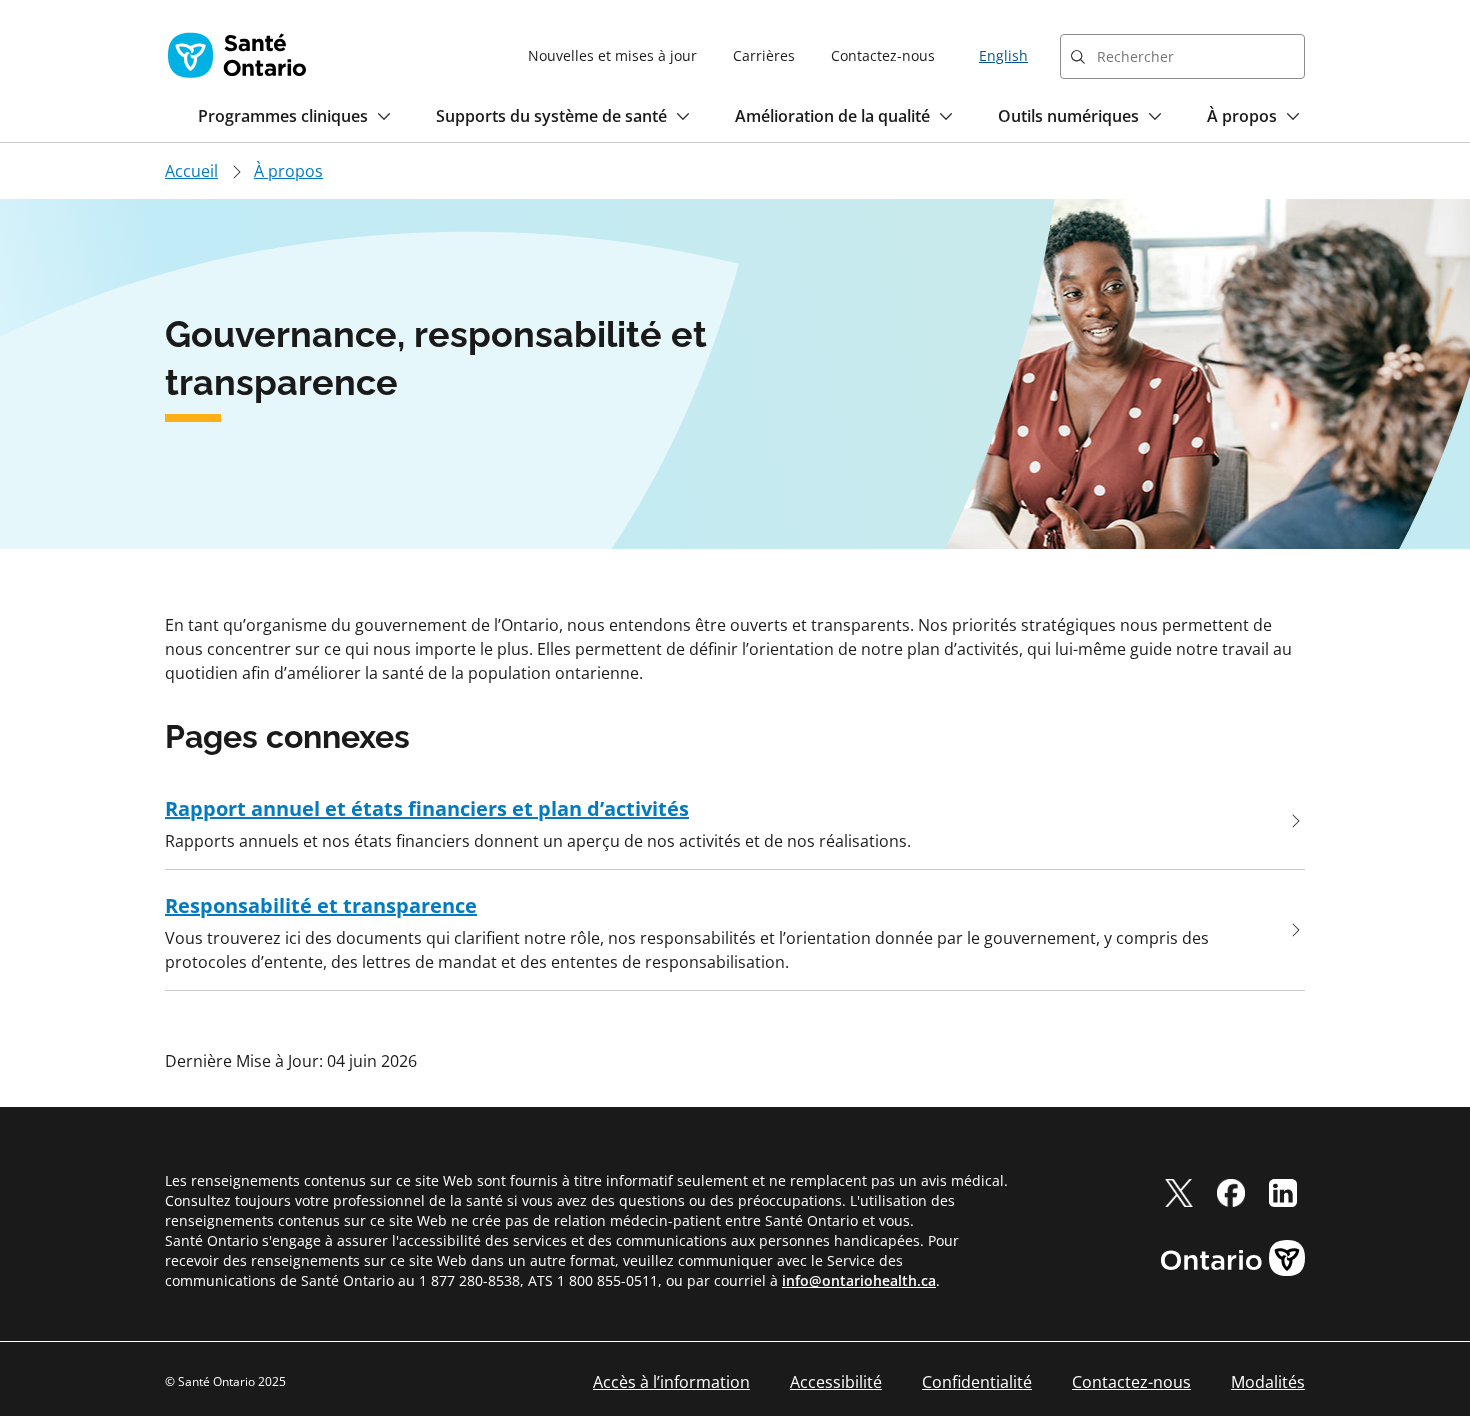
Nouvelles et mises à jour (612, 55)
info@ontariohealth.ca (859, 1280)
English (1003, 55)
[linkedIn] (1283, 1193)
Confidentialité (977, 1382)
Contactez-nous (883, 55)
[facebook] (1231, 1193)
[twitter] (1179, 1193)
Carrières (764, 55)
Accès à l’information (671, 1382)
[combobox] (1182, 56)
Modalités (1268, 1382)
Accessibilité (836, 1382)
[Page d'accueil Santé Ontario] (237, 55)
